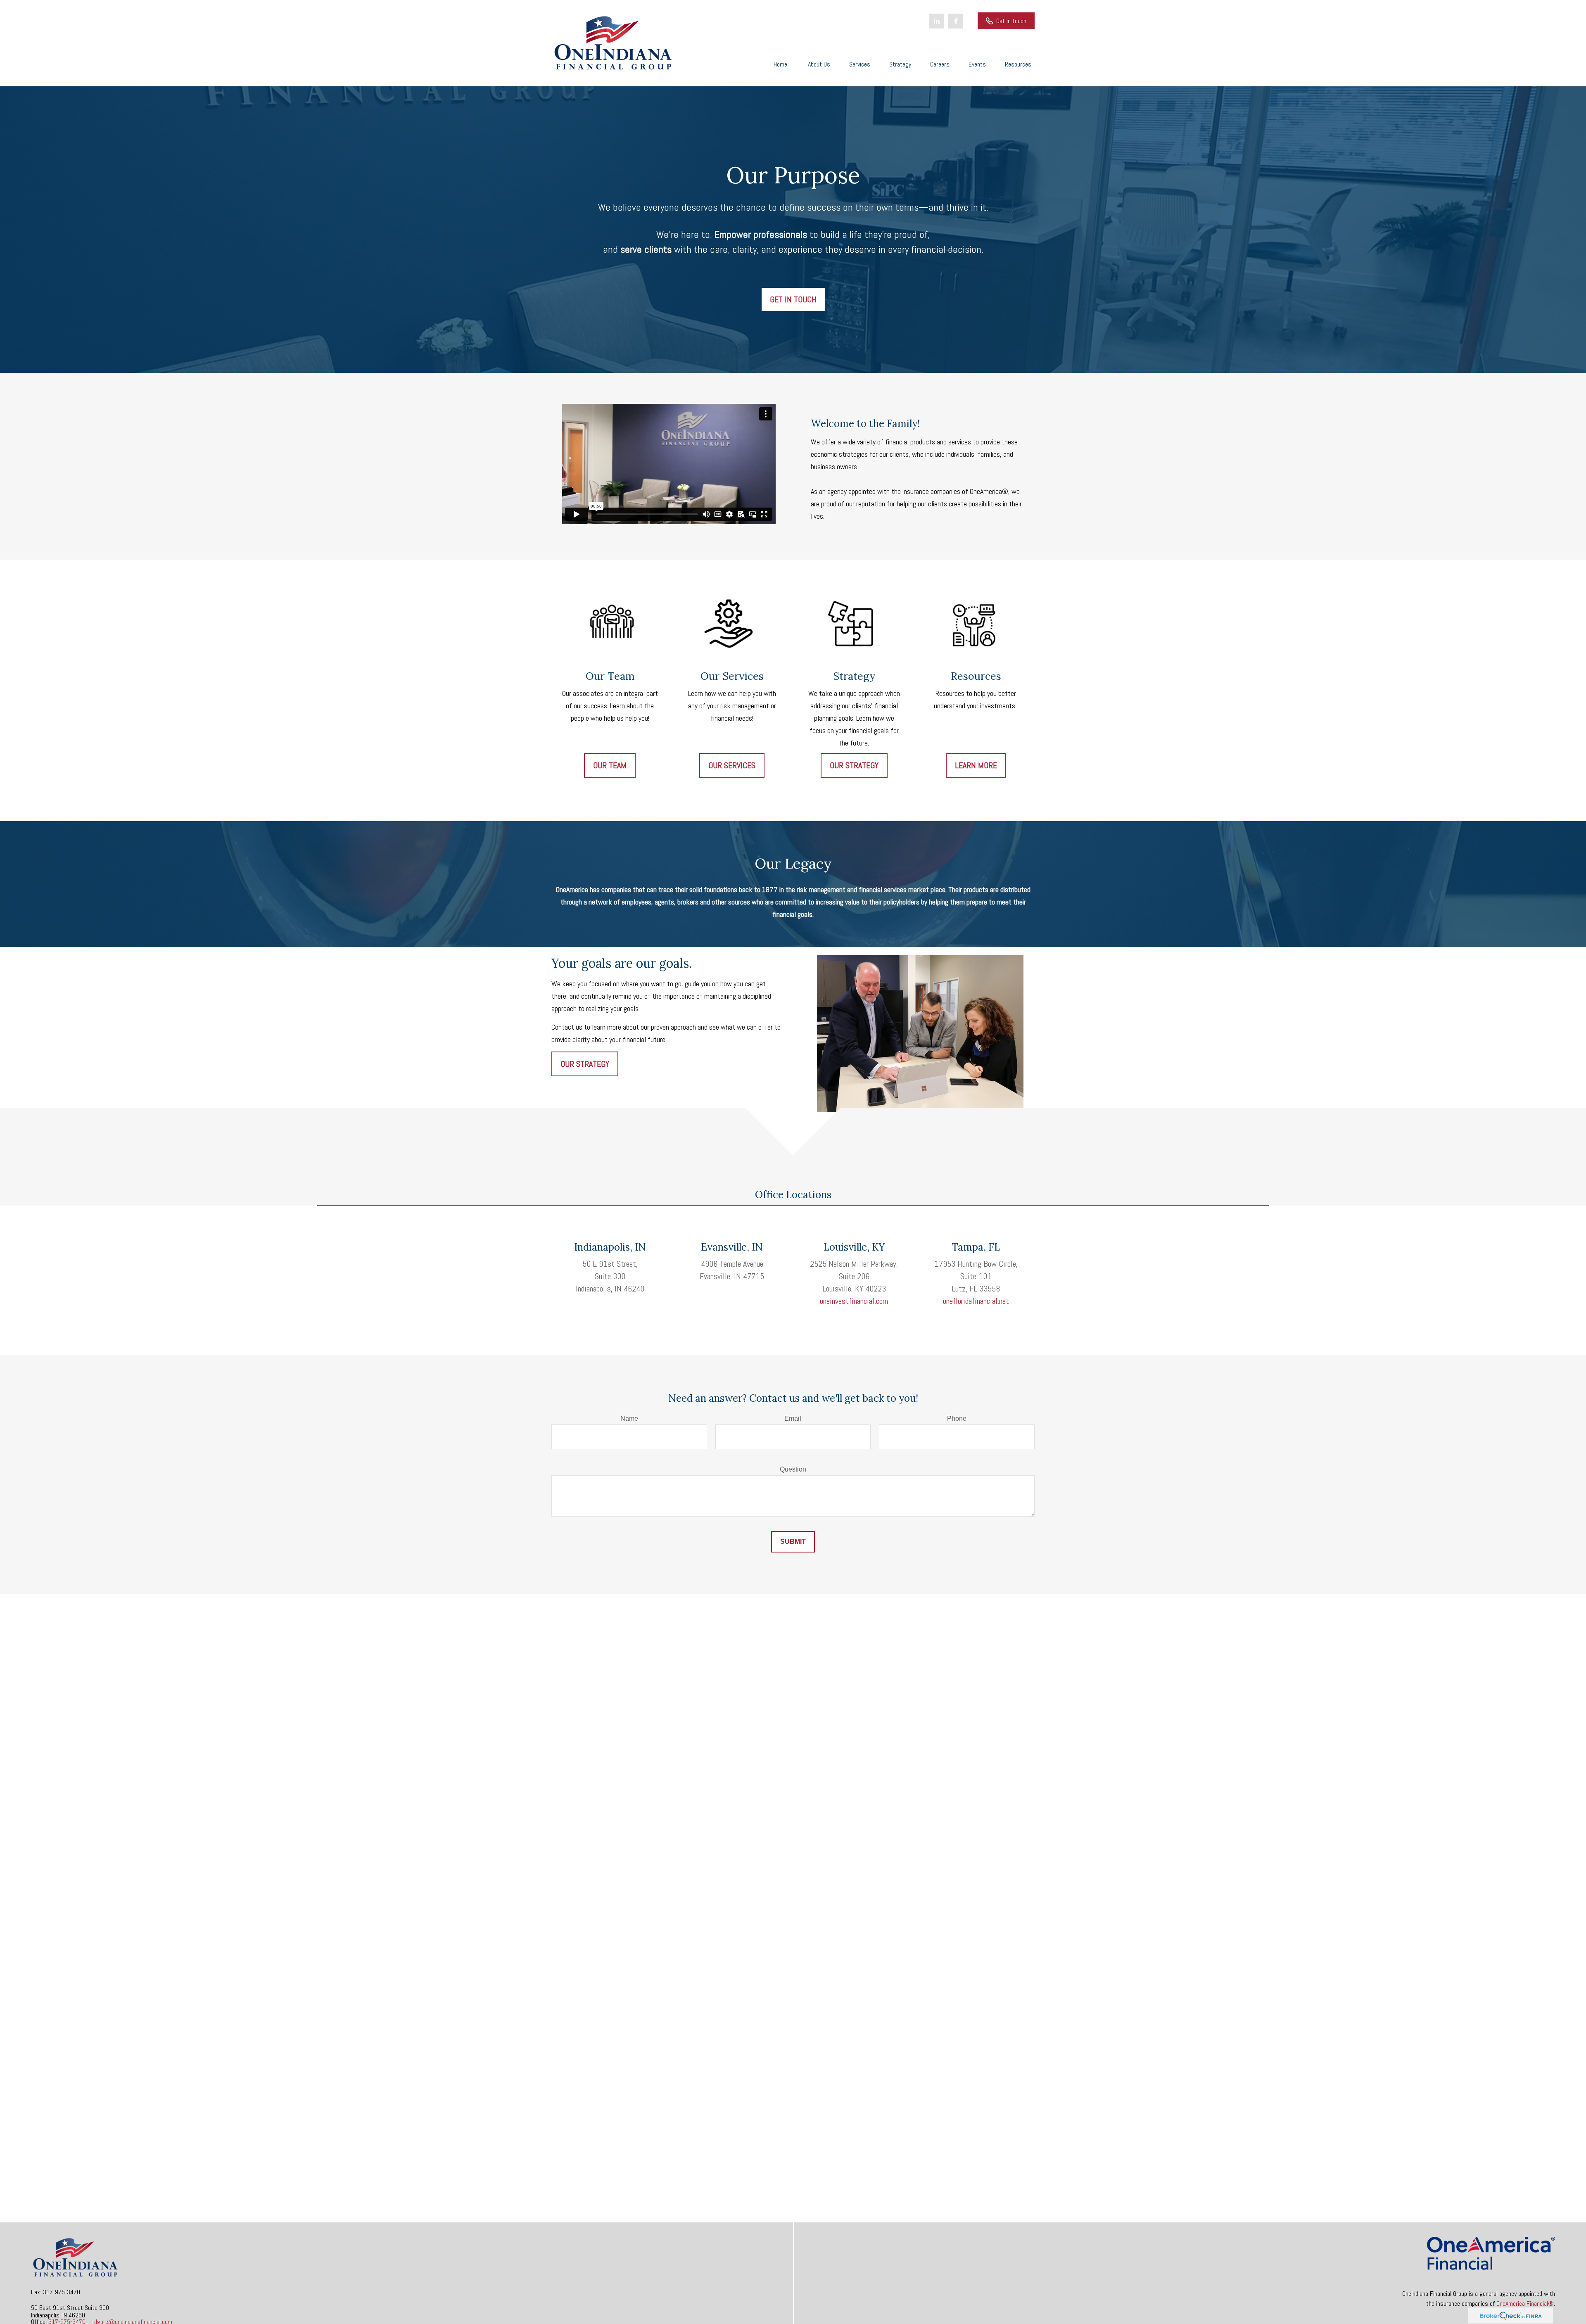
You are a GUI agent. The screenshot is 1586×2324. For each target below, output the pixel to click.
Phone (957, 1418)
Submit (793, 1542)
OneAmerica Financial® (1525, 2304)
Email (793, 1418)
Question (793, 1469)
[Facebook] (956, 21)
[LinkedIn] (937, 21)
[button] (780, 64)
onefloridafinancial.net (976, 1301)
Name (629, 1418)
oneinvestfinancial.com (854, 1301)
